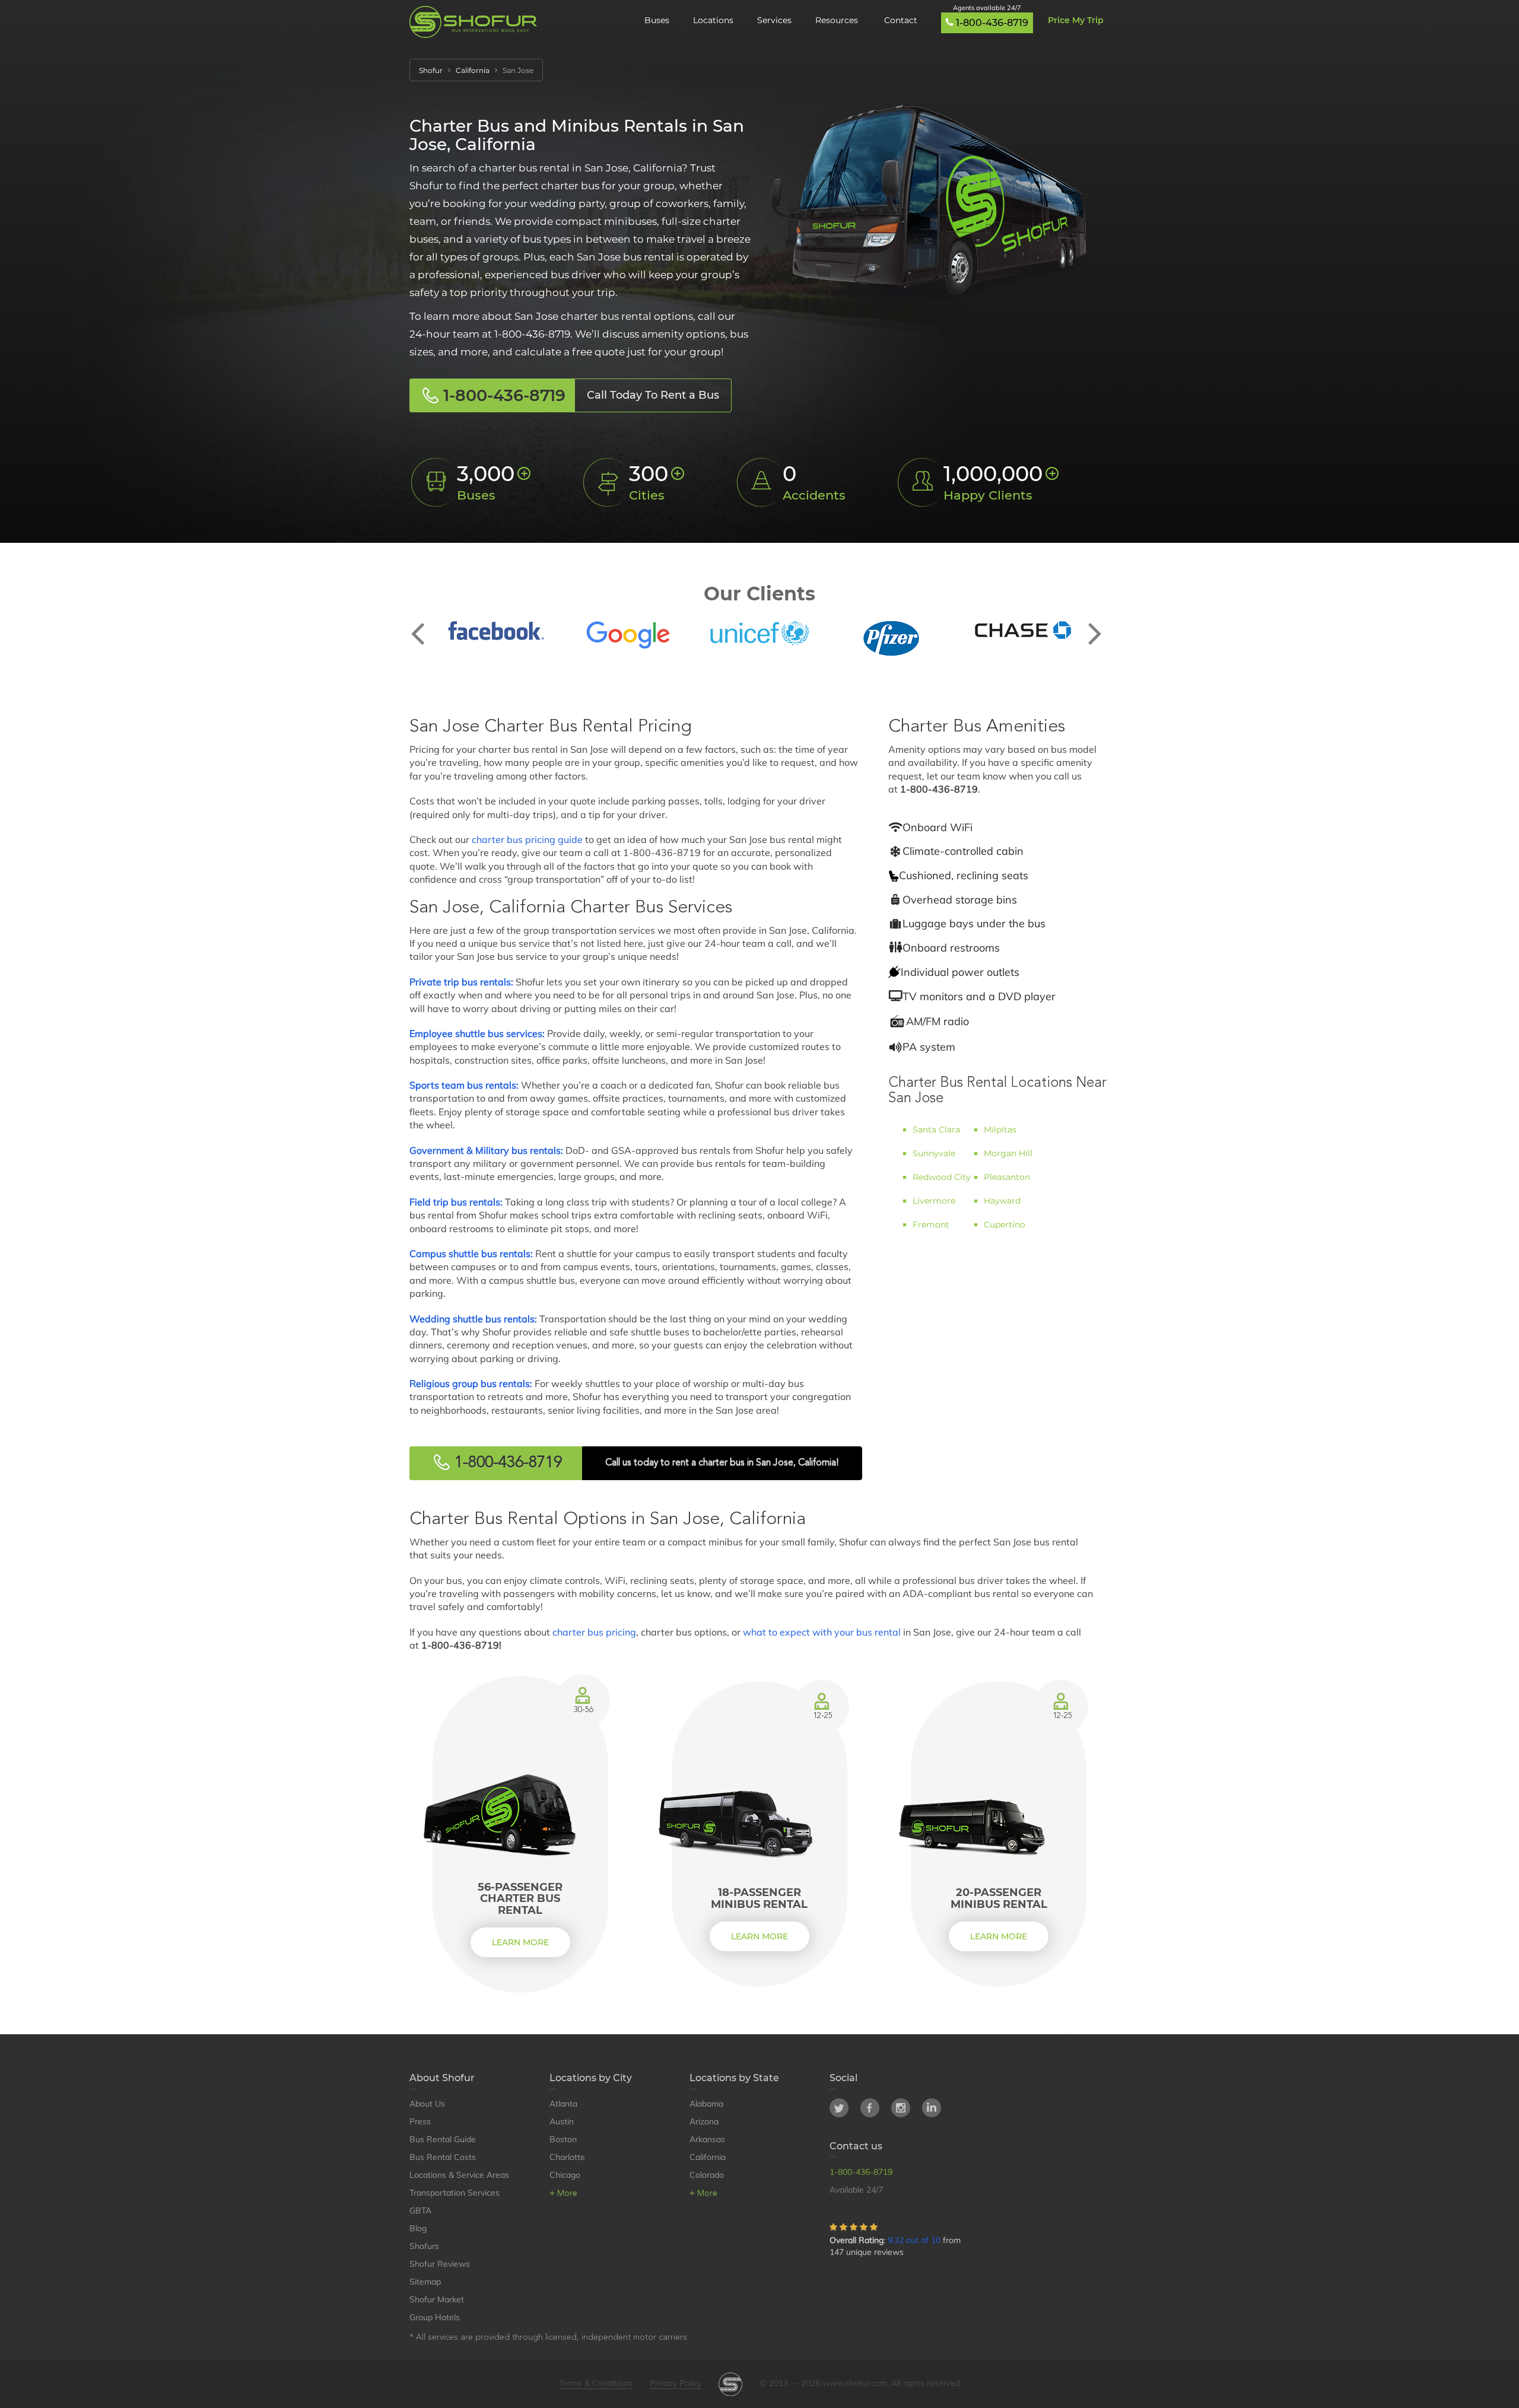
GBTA (420, 2210)
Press (420, 2121)
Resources (838, 20)
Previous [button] (424, 624)
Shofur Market (437, 2299)
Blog (418, 2228)
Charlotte (567, 2157)
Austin (562, 2121)
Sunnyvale (934, 1153)
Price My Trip (1076, 20)
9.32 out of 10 (914, 2240)
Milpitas (1000, 1130)
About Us (427, 2104)
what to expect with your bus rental (822, 1632)
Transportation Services (455, 2193)
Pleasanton (1007, 1177)
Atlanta (563, 2104)
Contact (901, 20)
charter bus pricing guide (527, 839)
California (708, 2157)
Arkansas (707, 2139)
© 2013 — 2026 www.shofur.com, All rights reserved (860, 2383)
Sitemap (425, 2282)
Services (774, 20)
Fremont (931, 1224)
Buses (657, 20)
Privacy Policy (676, 2383)
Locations (713, 20)
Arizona (704, 2121)
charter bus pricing (594, 1632)
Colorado (707, 2175)
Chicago (565, 2175)
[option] (496, 631)
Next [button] (1095, 624)
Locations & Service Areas (459, 2175)
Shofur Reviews (440, 2264)
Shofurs (424, 2246)
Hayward (1002, 1201)
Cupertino (1005, 1224)
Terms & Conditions (596, 2383)
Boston (563, 2139)
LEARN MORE (520, 1942)
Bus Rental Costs (443, 2157)
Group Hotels (435, 2317)
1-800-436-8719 (992, 23)
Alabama (706, 2104)
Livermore (934, 1201)
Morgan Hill (1008, 1153)
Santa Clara (936, 1130)
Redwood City (942, 1177)
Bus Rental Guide (443, 2139)
